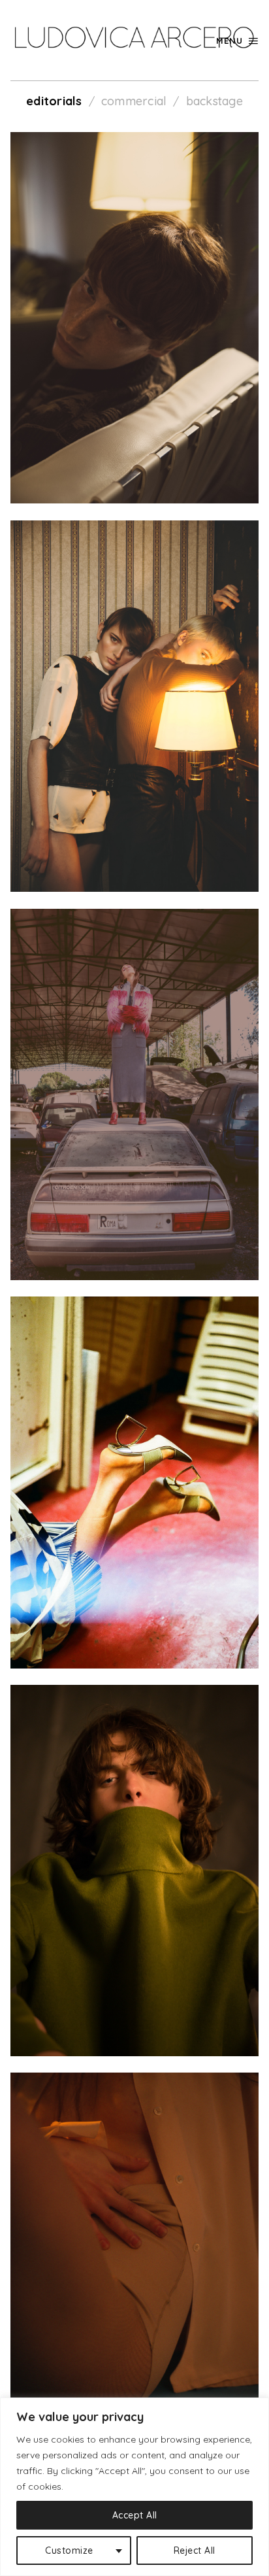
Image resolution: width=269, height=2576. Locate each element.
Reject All (195, 2551)
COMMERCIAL (134, 101)
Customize (69, 2551)
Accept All (135, 2515)
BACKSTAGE (214, 101)
